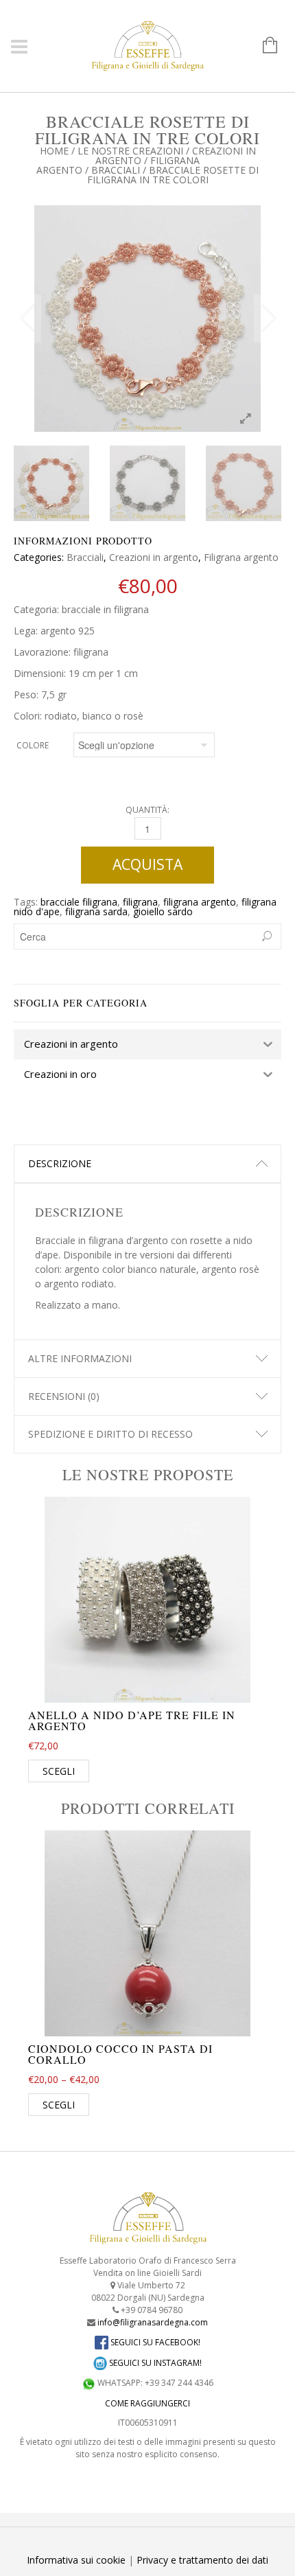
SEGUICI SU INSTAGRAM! (154, 2363)
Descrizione (60, 1163)
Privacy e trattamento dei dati (202, 2560)
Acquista (147, 864)
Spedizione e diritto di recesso (110, 1434)
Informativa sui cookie (76, 2560)
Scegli (59, 1771)
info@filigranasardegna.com (153, 2322)
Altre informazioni (80, 1358)
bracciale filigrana (79, 902)
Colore (33, 745)
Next (268, 319)
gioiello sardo (163, 911)
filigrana (140, 902)
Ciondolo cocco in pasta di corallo (120, 2054)
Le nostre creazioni (130, 151)
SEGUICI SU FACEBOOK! (154, 2342)
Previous (27, 319)
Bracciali (116, 170)
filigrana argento (200, 902)
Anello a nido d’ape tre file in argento (132, 1720)
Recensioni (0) (64, 1396)
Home (54, 151)
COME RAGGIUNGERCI (147, 2403)
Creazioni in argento (154, 557)
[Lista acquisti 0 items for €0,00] (263, 46)
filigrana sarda (96, 911)
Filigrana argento (241, 557)
